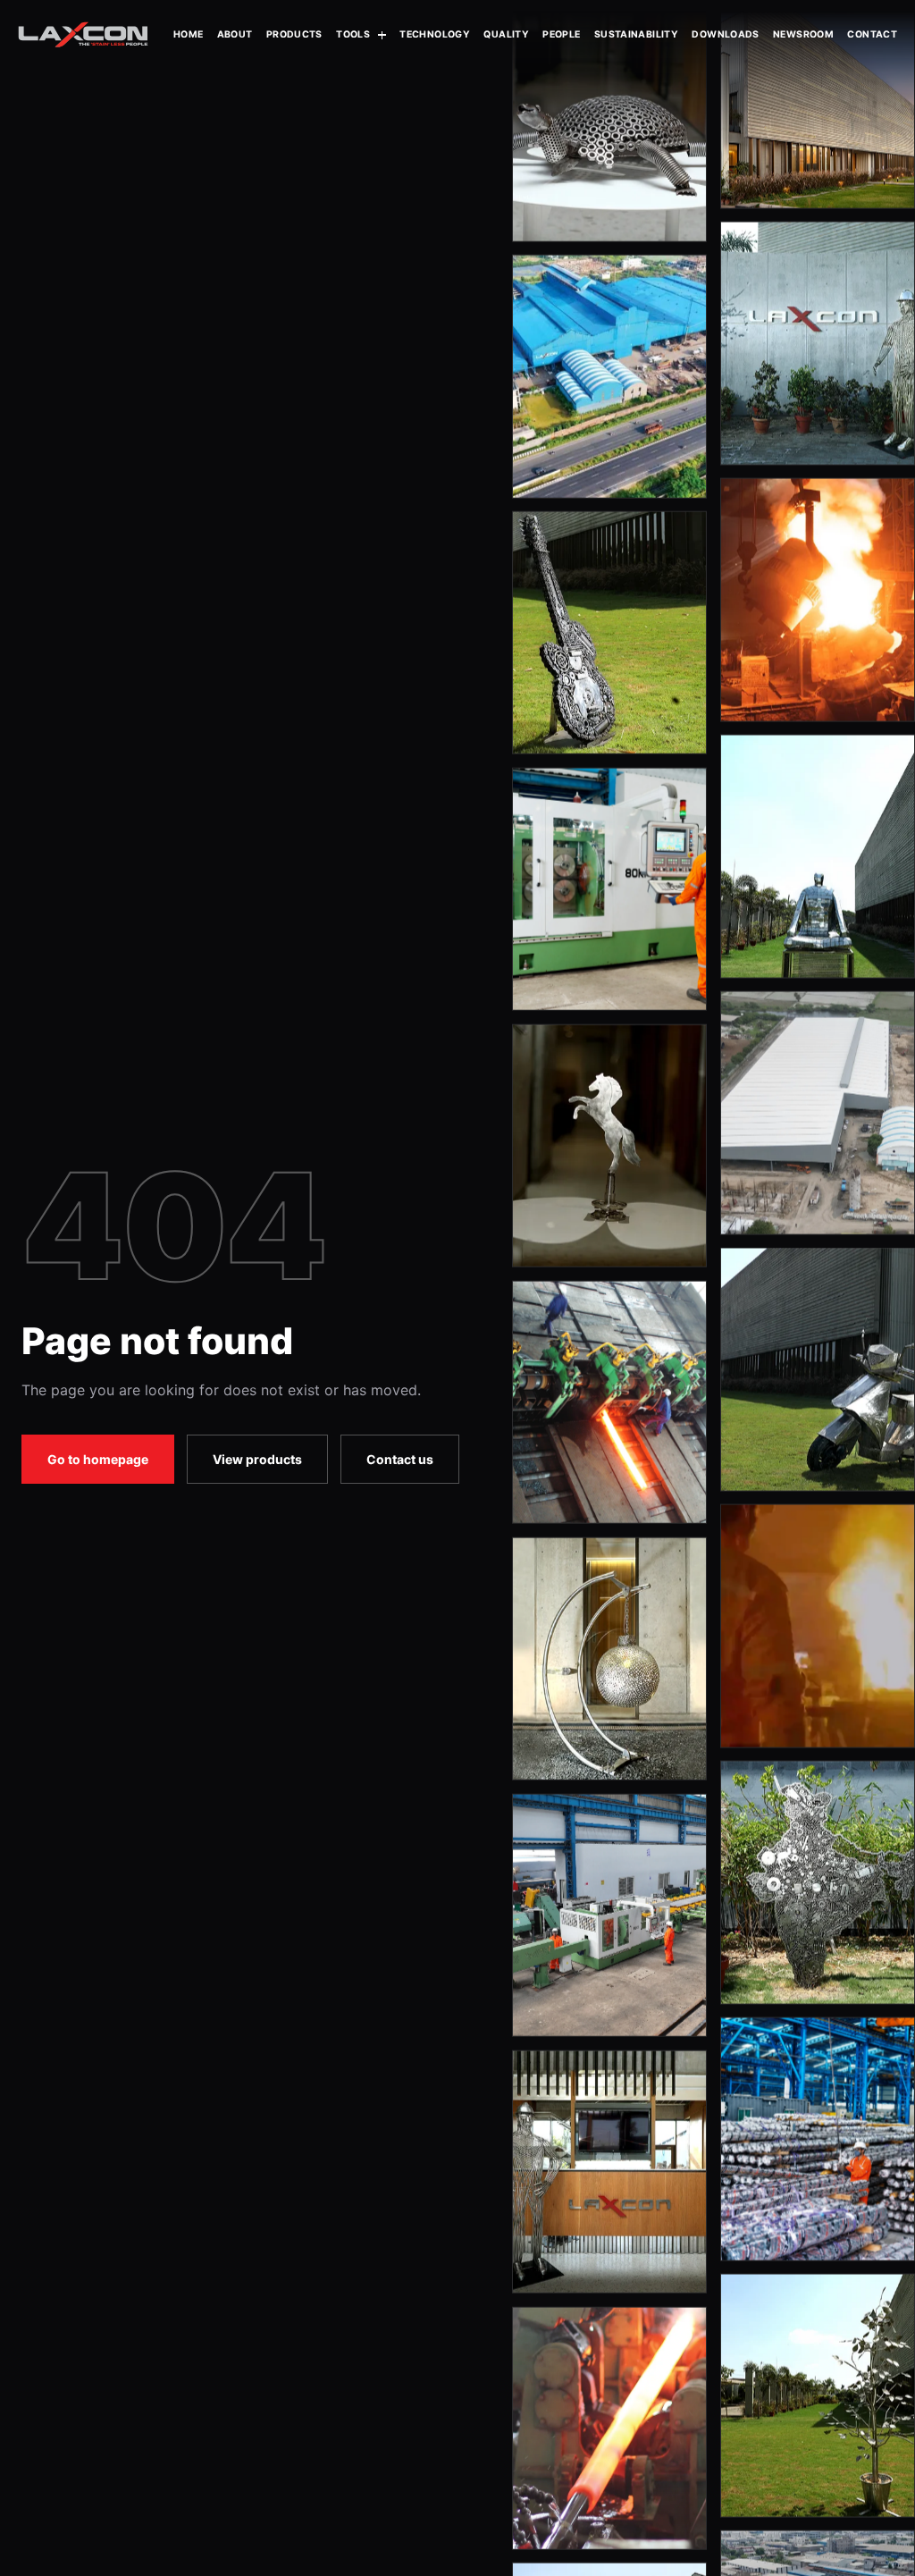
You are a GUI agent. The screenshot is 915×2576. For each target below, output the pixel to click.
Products (294, 34)
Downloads (725, 34)
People (561, 34)
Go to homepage (98, 1459)
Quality (506, 34)
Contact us (400, 1459)
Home (188, 34)
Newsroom (803, 34)
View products (257, 1459)
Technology (435, 34)
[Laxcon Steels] (83, 35)
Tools (353, 34)
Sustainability (636, 34)
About (235, 34)
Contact (872, 34)
